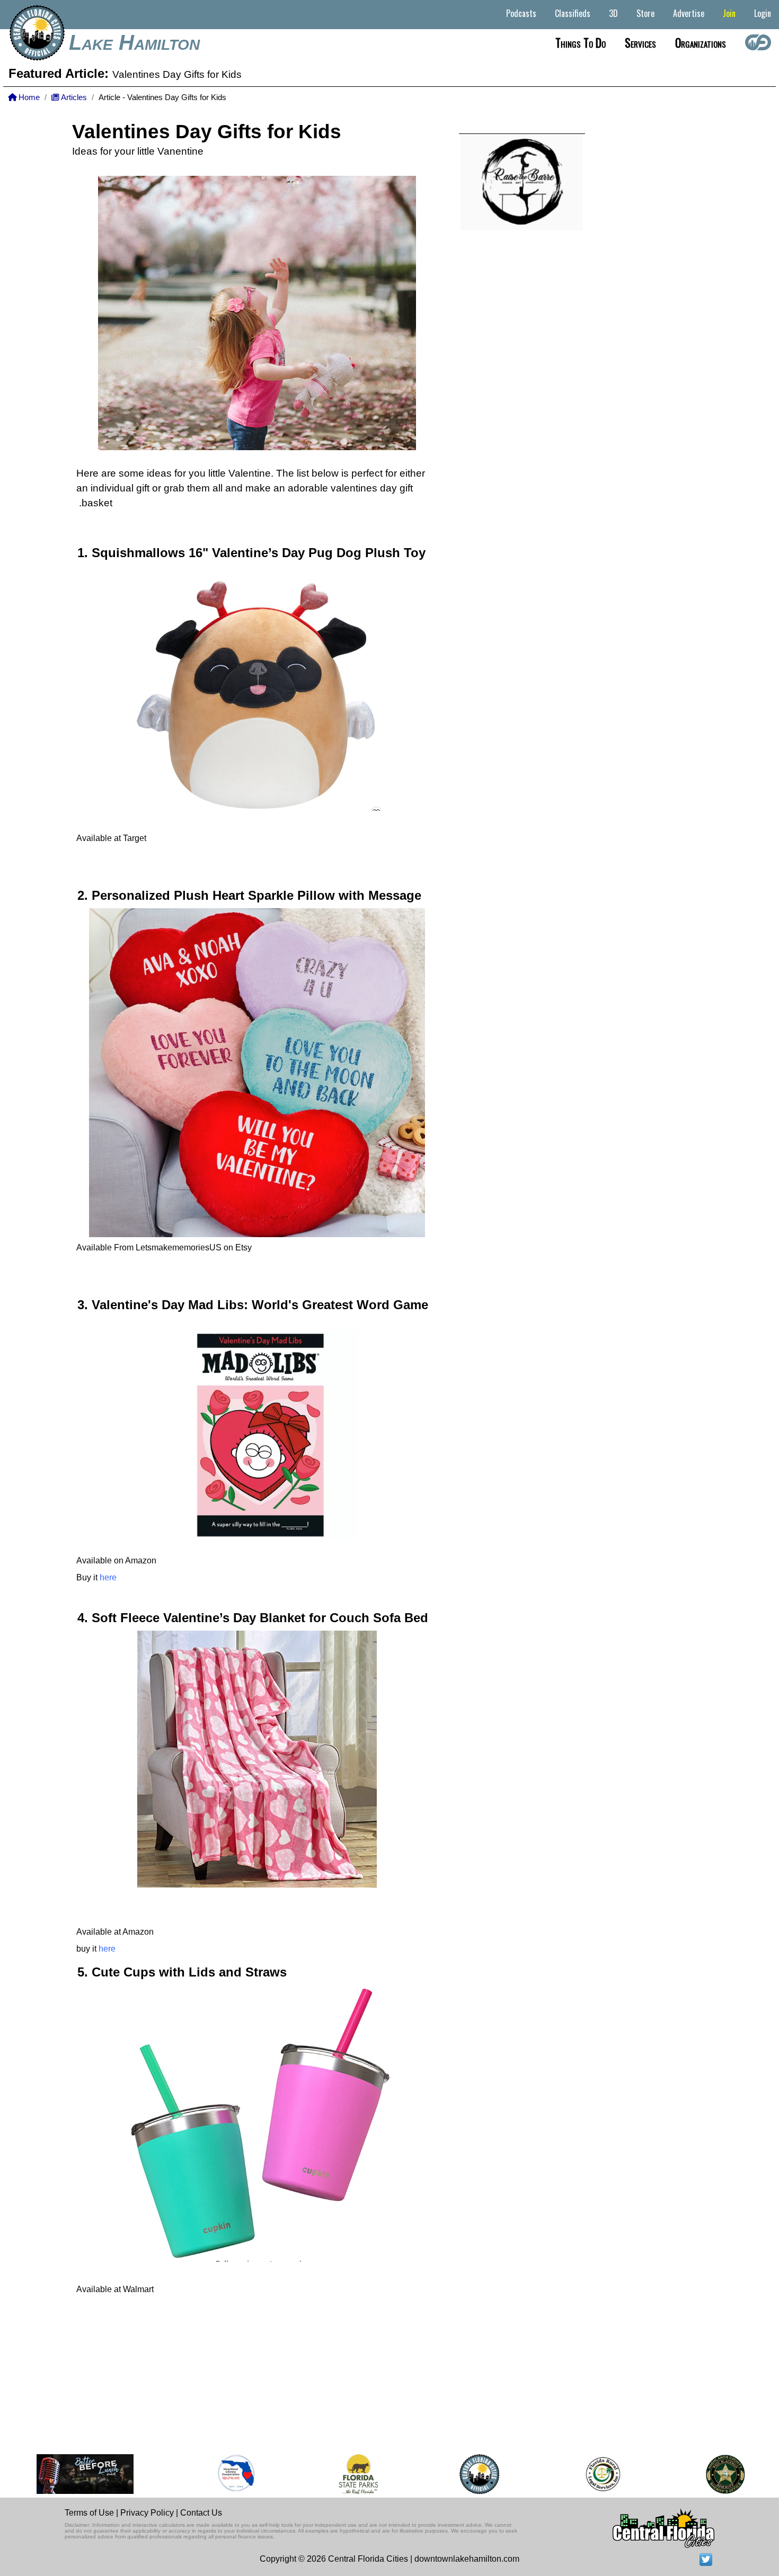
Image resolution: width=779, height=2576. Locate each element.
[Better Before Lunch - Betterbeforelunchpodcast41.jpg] (52, 2474)
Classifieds (573, 13)
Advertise (689, 13)
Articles (73, 97)
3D (613, 13)
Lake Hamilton (134, 42)
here (108, 1577)
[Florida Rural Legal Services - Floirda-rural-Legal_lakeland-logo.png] (570, 2474)
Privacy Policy (147, 2513)
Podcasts (521, 13)
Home (28, 97)
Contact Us (201, 2513)
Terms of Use (89, 2513)
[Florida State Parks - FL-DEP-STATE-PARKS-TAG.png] (326, 2474)
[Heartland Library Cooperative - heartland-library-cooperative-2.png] (203, 2474)
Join (729, 13)
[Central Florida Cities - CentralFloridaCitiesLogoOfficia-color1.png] (447, 2474)
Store (645, 13)
